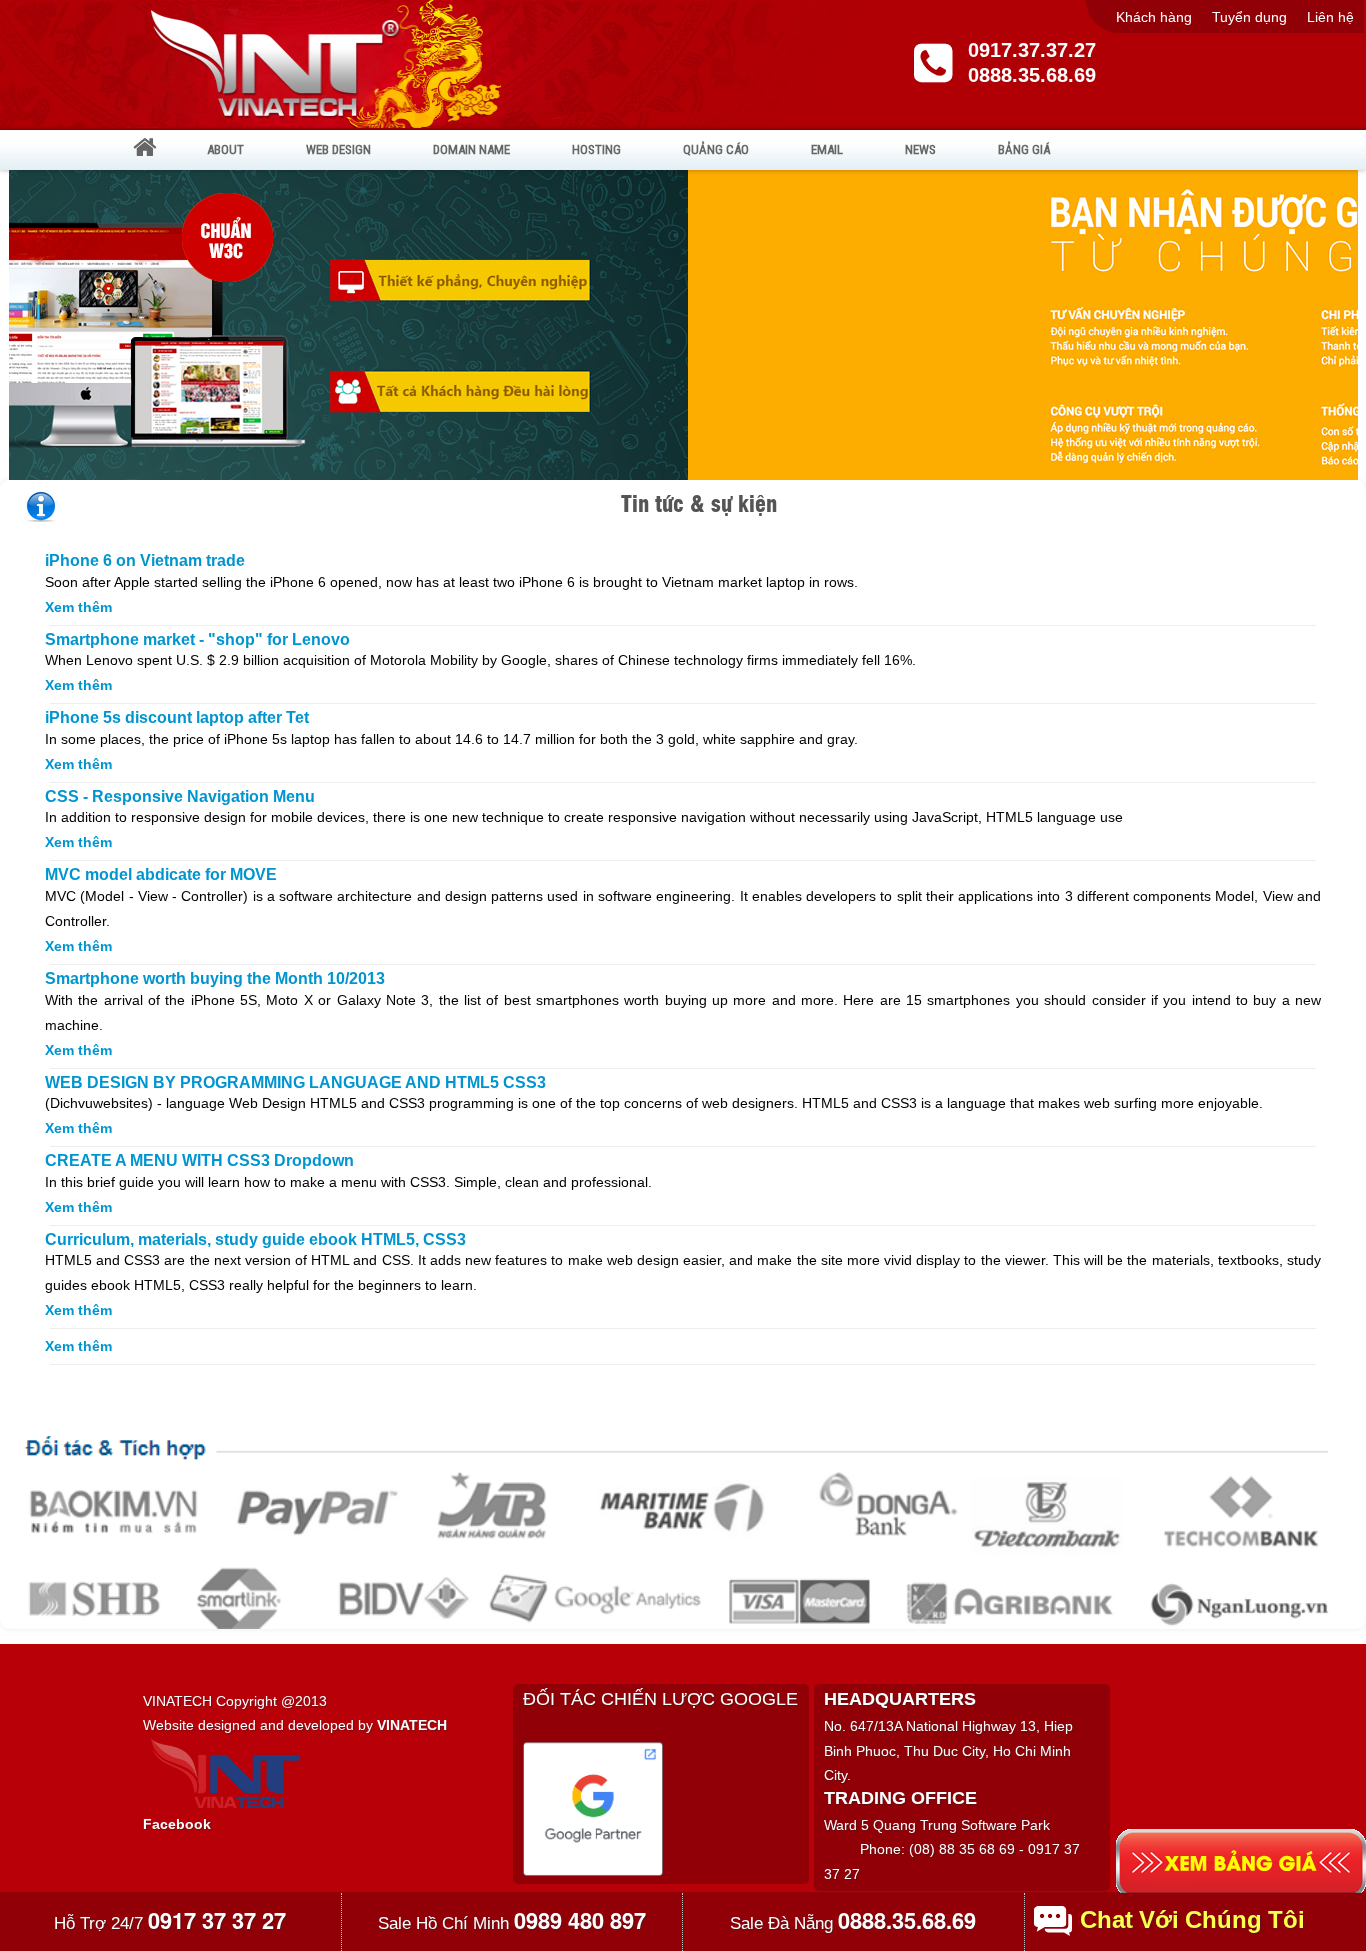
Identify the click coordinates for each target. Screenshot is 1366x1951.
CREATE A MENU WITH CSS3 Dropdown (199, 1160)
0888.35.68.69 (1032, 75)
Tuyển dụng (1249, 17)
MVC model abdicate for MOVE (161, 874)
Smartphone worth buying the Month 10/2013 (215, 978)
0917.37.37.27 (1032, 50)
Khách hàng (1154, 17)
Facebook (177, 1824)
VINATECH (412, 1725)
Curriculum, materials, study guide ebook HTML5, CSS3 (255, 1239)
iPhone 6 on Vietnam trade (145, 560)
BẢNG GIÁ (1024, 149)
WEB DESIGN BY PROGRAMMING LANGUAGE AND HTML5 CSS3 (295, 1082)
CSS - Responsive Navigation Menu (180, 796)
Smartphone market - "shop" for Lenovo (197, 639)
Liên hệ (1330, 17)
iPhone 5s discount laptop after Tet (177, 717)
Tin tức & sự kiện (699, 502)
